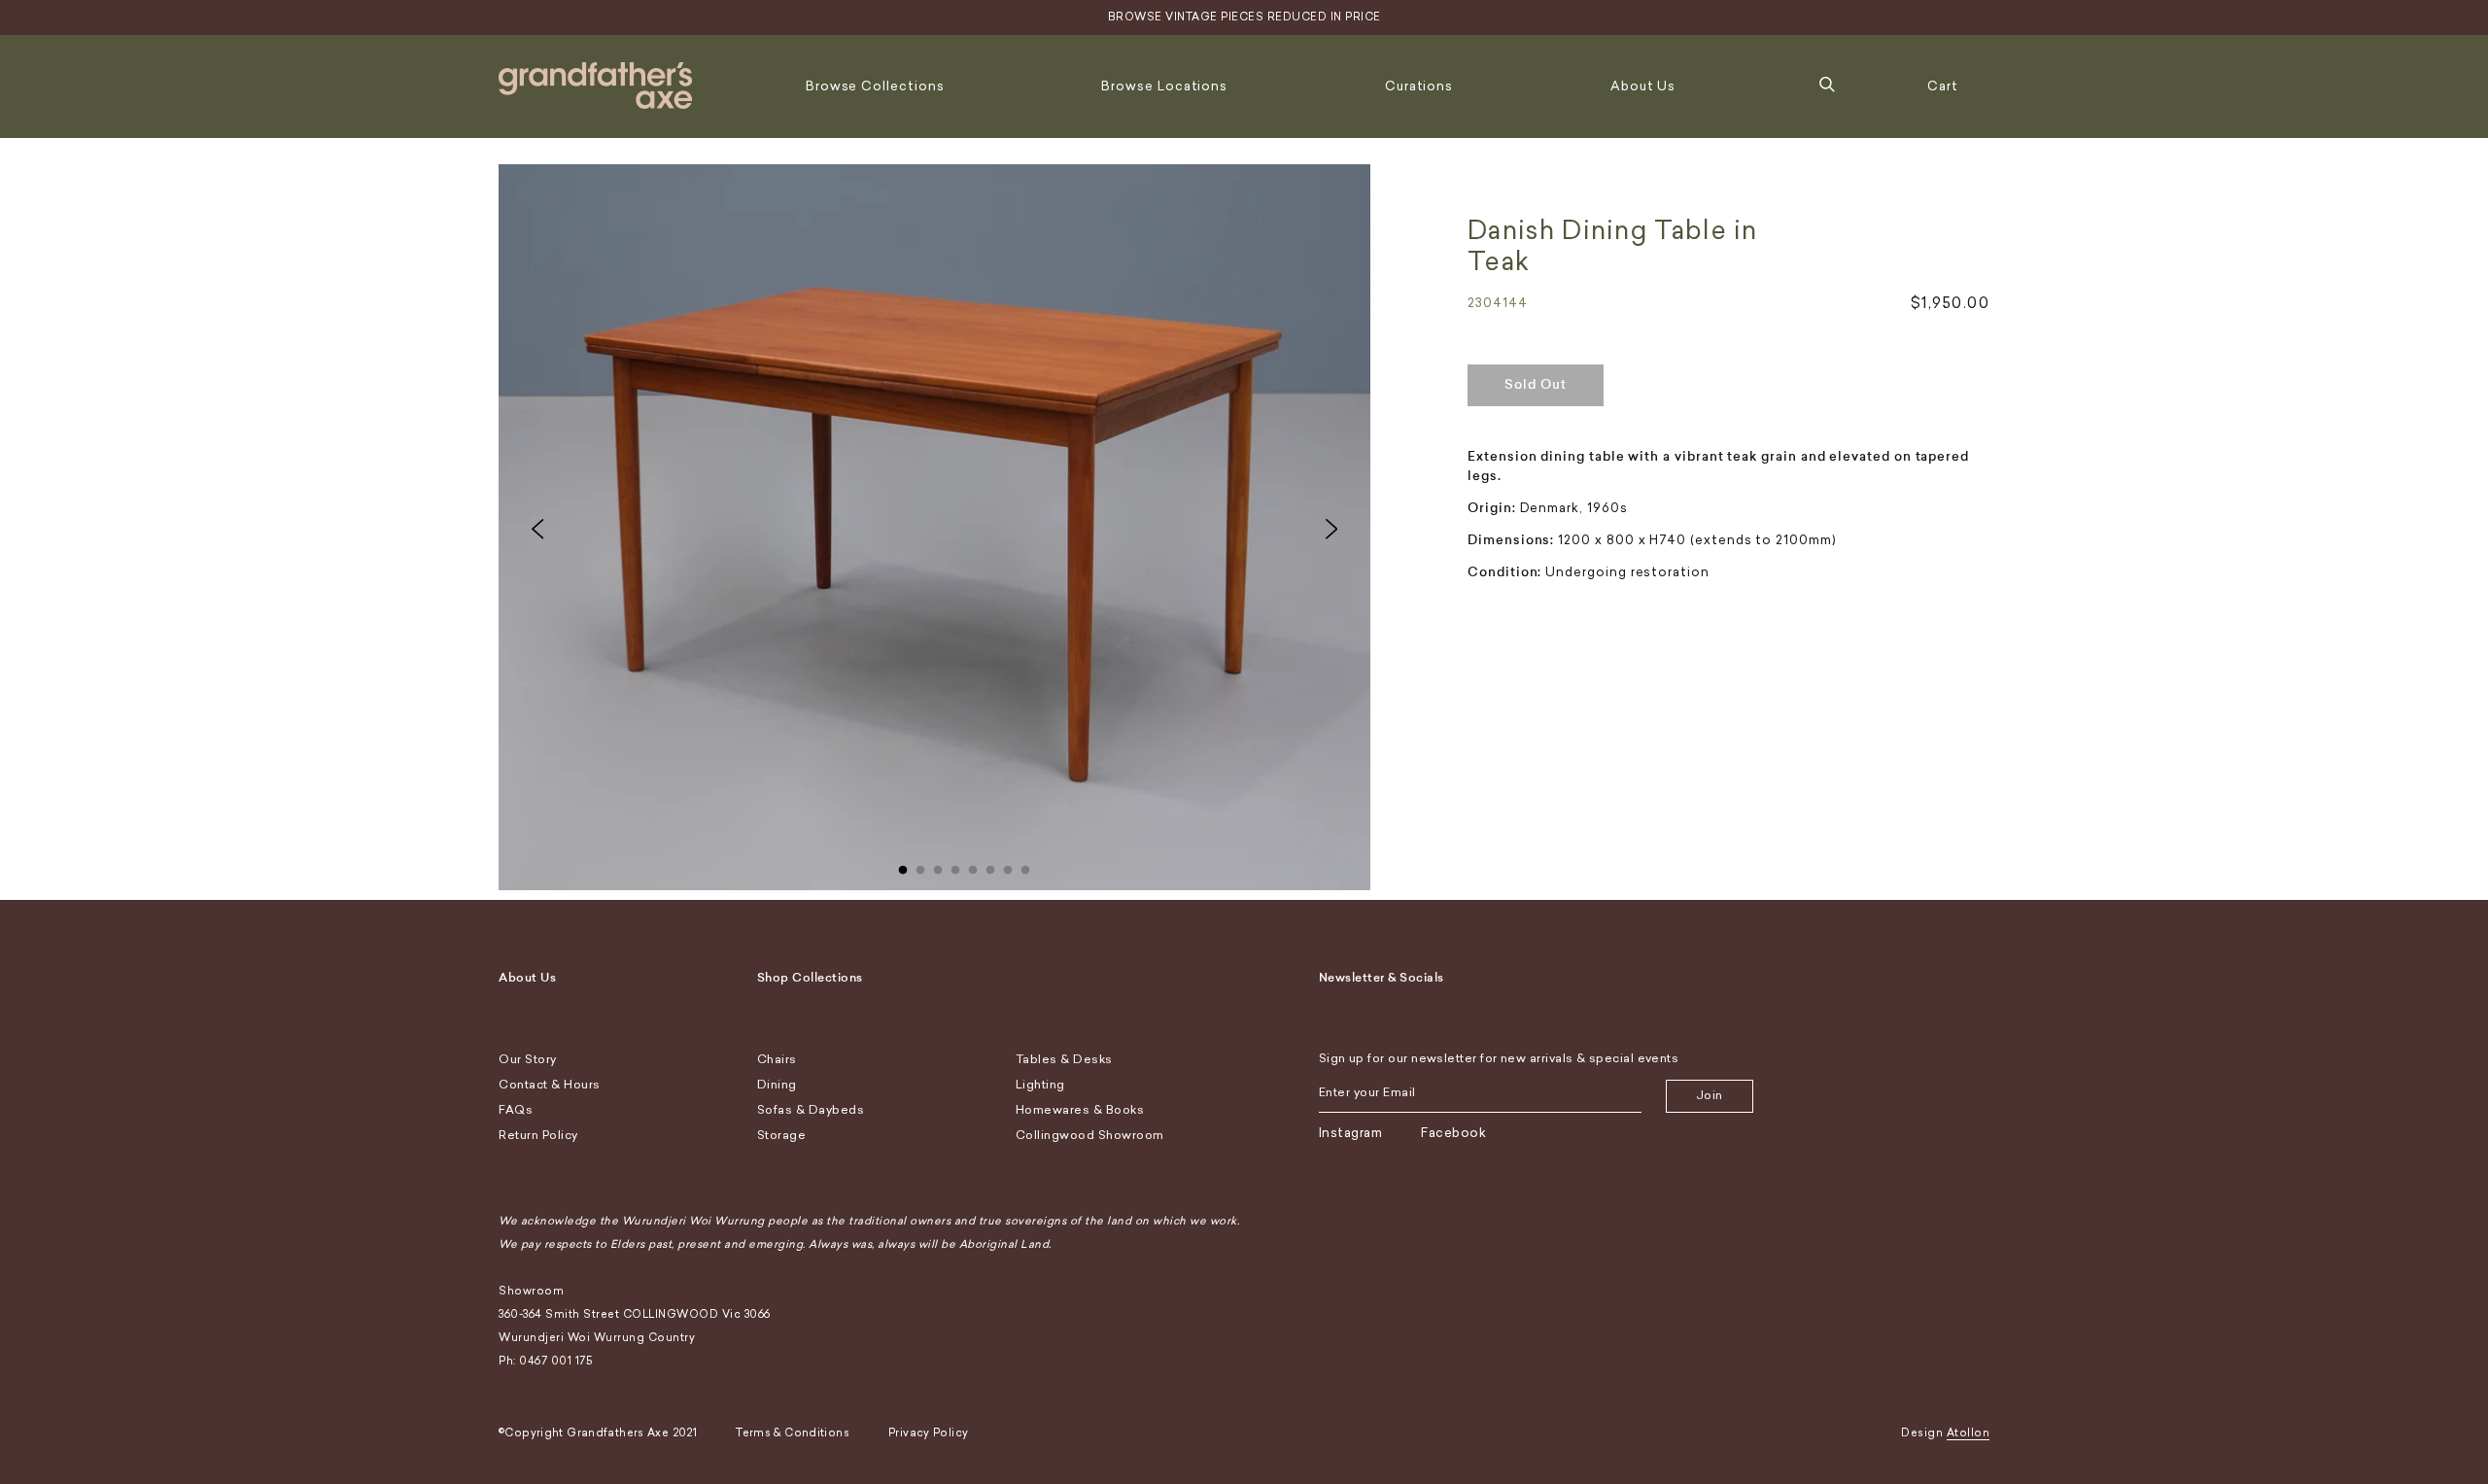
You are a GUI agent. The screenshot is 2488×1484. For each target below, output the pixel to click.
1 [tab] (903, 866)
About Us (1643, 86)
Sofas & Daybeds (811, 1110)
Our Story (528, 1059)
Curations (1419, 86)
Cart (1943, 86)
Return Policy (538, 1135)
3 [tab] (938, 866)
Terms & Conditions (793, 1433)
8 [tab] (1025, 866)
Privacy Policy (928, 1433)
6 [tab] (990, 866)
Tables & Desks (1064, 1059)
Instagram (1351, 1133)
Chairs (777, 1059)
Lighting (1040, 1085)
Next (1331, 529)
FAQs (516, 1110)
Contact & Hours (550, 1085)
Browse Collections (875, 86)
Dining (777, 1085)
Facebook (1453, 1133)
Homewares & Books (1080, 1110)
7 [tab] (1008, 866)
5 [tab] (973, 866)
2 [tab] (920, 866)
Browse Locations (1164, 86)
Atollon (1969, 1433)
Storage (782, 1135)
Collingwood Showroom (1090, 1135)
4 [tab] (955, 866)
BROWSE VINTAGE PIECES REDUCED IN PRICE (1244, 17)
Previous (537, 529)
